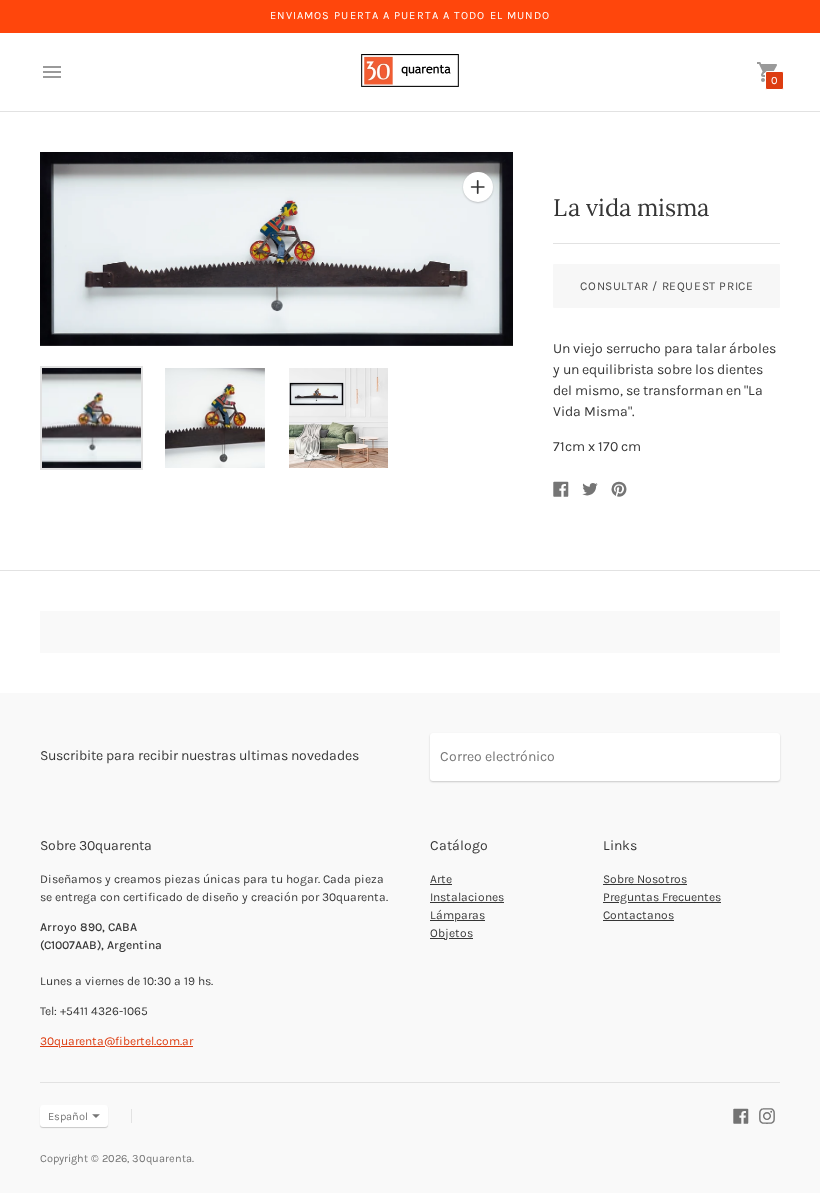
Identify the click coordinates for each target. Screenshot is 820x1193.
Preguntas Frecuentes (662, 897)
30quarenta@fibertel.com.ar (116, 1041)
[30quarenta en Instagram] (767, 1115)
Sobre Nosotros (645, 879)
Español (68, 1116)
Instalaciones (467, 897)
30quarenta (162, 1158)
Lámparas (457, 915)
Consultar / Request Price (666, 286)
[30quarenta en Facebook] (741, 1115)
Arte (441, 879)
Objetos (451, 933)
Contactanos (638, 915)
